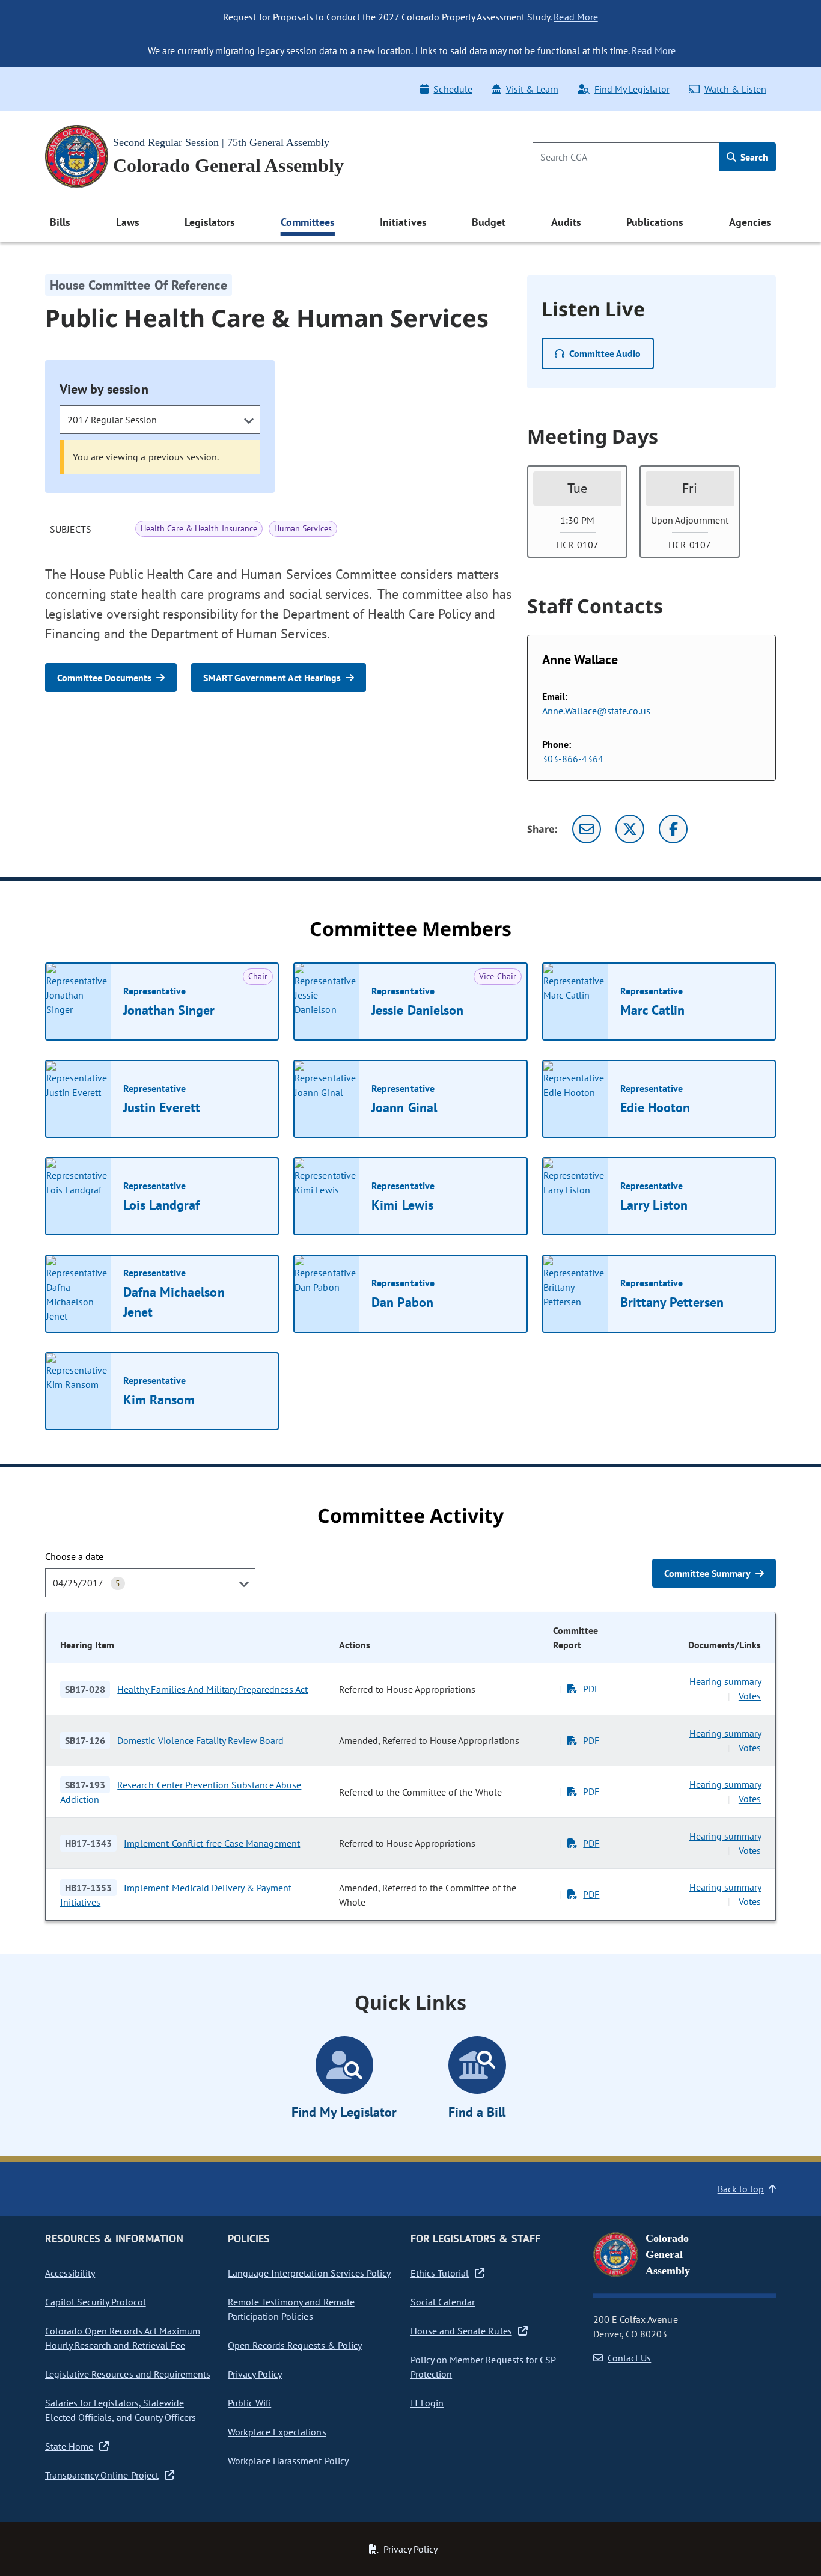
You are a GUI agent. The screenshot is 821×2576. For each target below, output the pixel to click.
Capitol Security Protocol (96, 2302)
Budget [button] (489, 222)
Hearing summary (725, 1681)
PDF (591, 1689)
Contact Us (629, 2358)
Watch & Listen (735, 89)
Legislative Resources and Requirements (128, 2374)
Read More (575, 17)
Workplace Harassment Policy (288, 2461)
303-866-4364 (573, 759)
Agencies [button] (750, 222)
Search (753, 157)
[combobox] (160, 420)
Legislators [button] (210, 222)
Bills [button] (60, 222)
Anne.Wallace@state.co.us (596, 711)
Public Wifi (249, 2403)
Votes (750, 1696)
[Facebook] (673, 829)
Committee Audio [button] (605, 353)
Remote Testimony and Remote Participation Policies (291, 2309)
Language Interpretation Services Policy (309, 2273)
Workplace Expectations (277, 2432)
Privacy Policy (255, 2374)
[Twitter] (630, 829)
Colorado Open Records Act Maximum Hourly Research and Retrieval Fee (123, 2338)
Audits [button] (566, 222)
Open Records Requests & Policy (295, 2345)
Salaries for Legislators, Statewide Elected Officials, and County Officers (121, 2410)
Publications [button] (655, 222)
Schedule (453, 89)
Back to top (741, 2189)
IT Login (427, 2403)
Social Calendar (443, 2302)
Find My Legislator (632, 89)
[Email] (587, 829)
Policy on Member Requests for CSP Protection (483, 2367)
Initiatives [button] (403, 222)
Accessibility (70, 2273)
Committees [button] (308, 222)
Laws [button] (128, 222)
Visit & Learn (532, 89)
